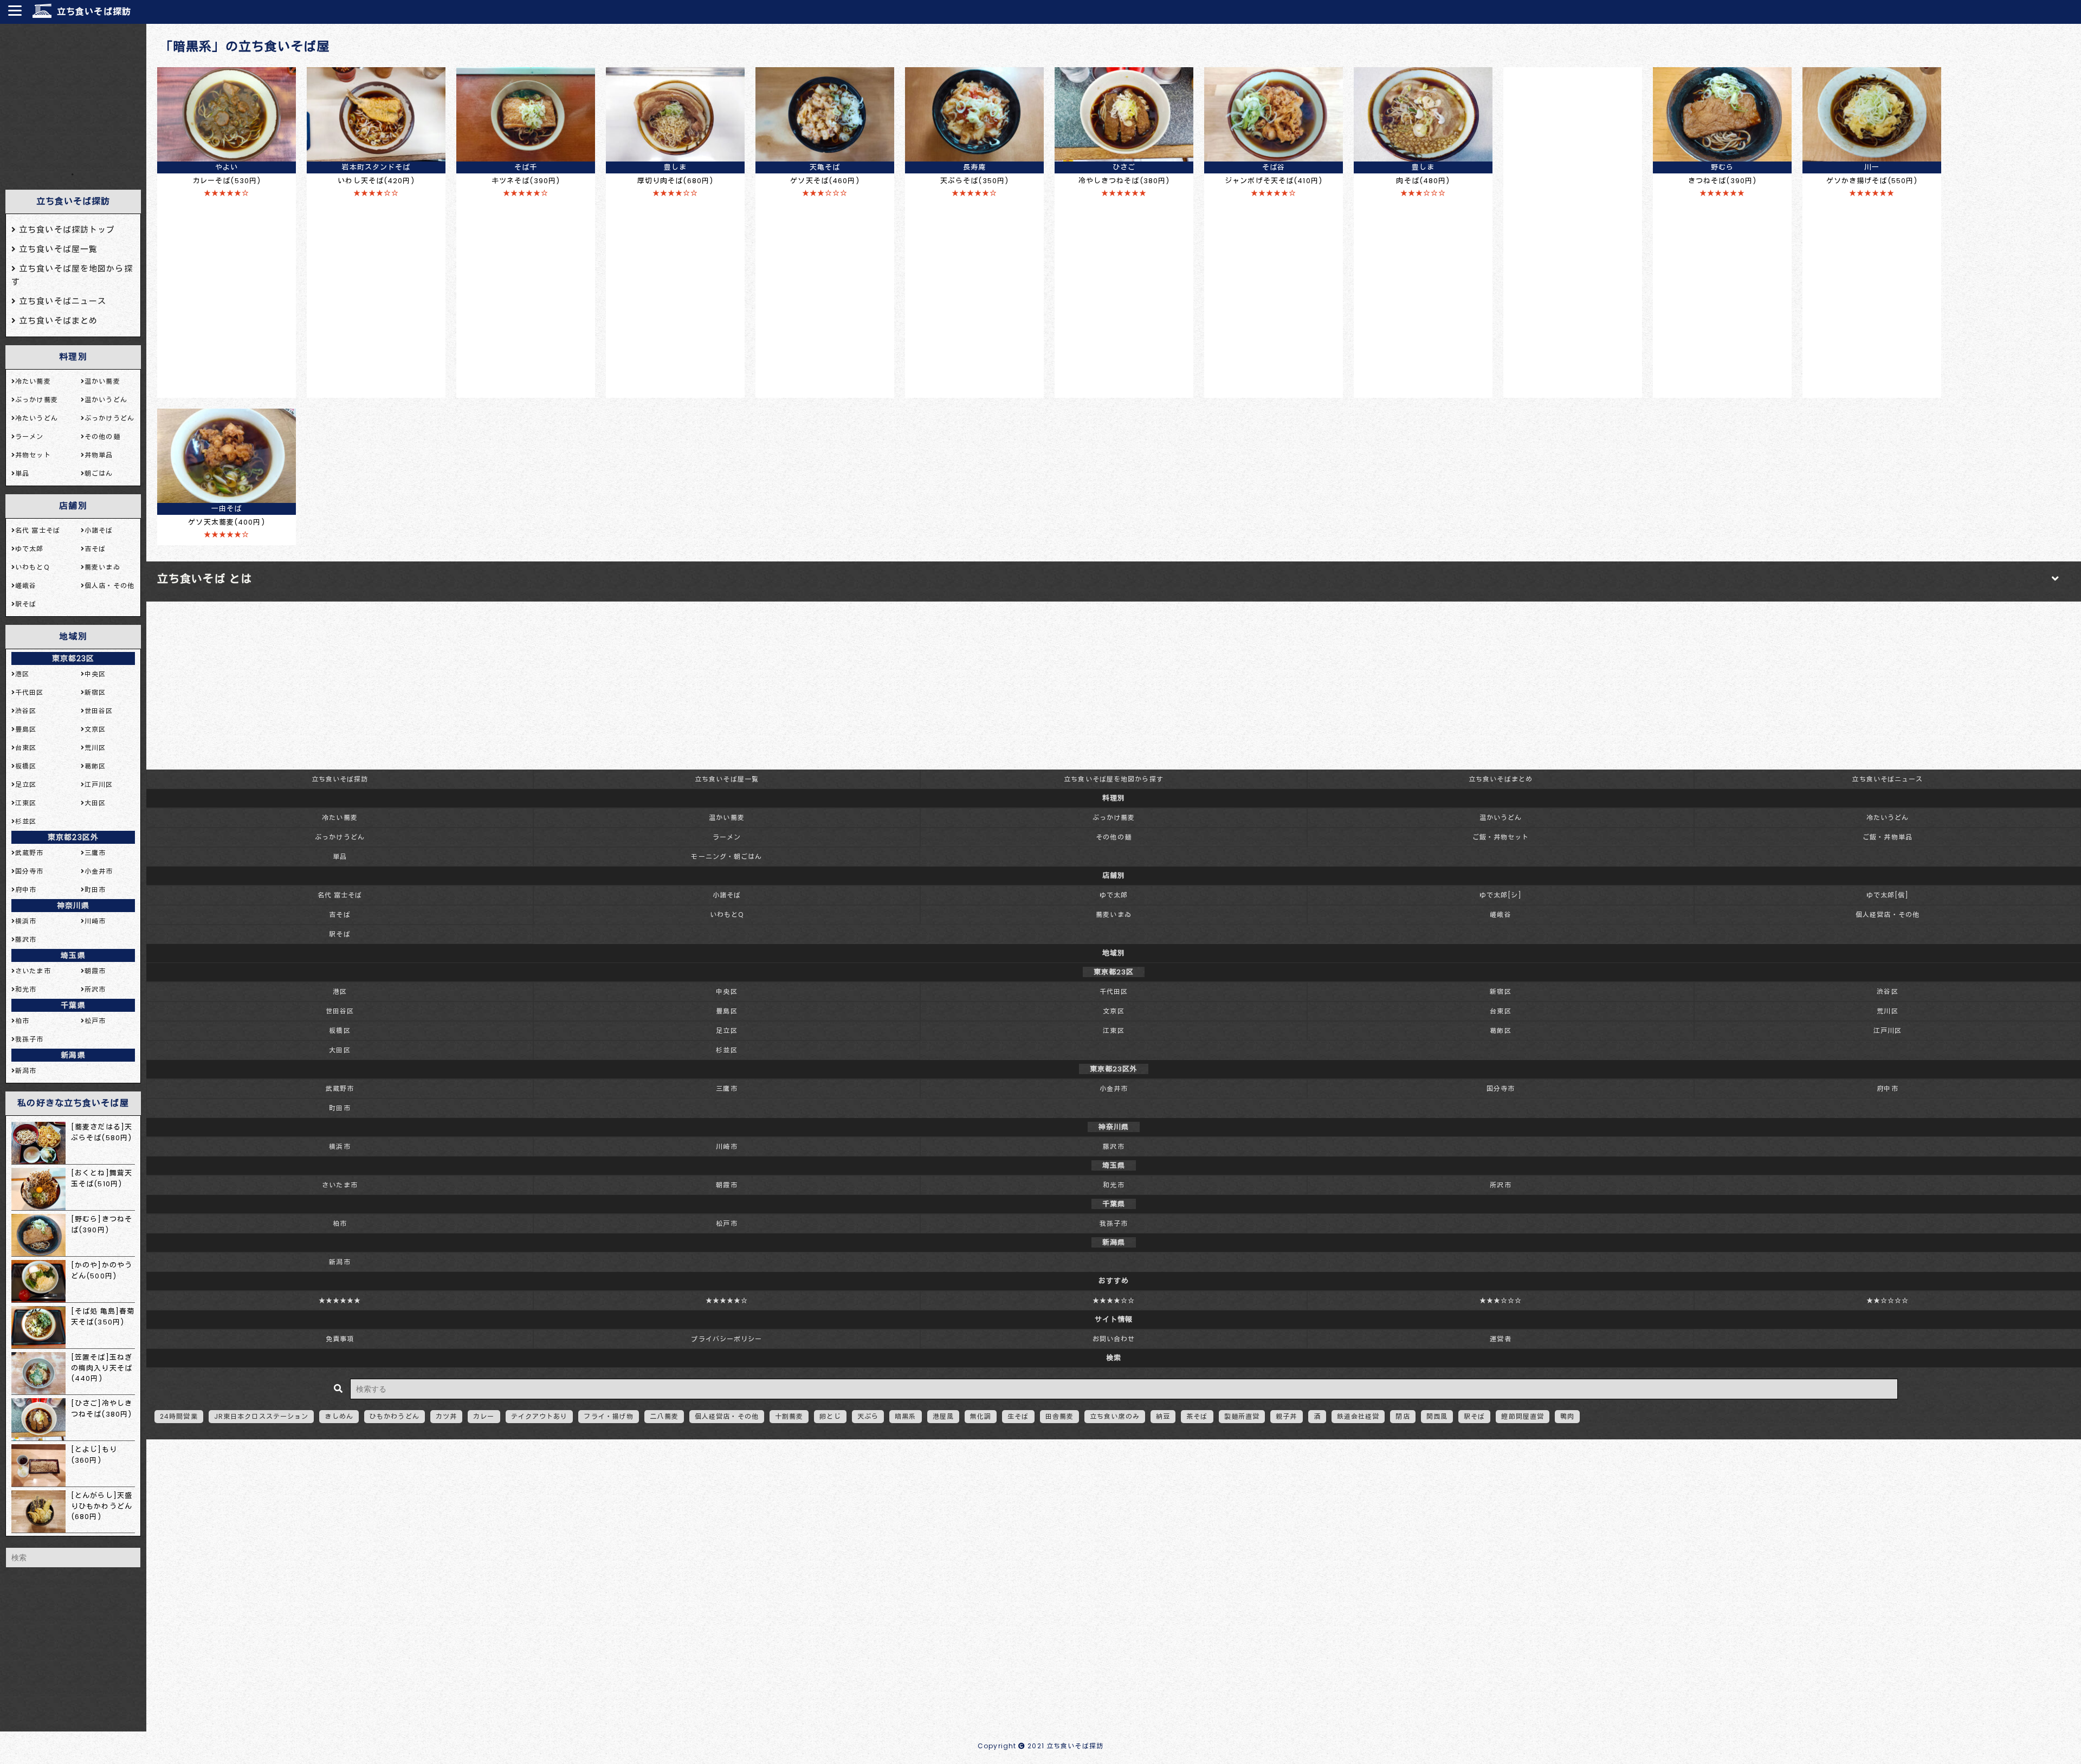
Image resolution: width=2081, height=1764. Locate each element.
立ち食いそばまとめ (1501, 779)
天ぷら (868, 1416)
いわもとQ (727, 915)
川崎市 (726, 1146)
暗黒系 (905, 1416)
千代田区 (1114, 991)
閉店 (1403, 1416)
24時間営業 (179, 1416)
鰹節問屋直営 (1523, 1416)
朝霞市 (726, 1185)
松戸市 (726, 1223)
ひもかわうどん (395, 1416)
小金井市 (1114, 1088)
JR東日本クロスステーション (261, 1416)
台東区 (1500, 1011)
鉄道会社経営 (1358, 1416)
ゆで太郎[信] (1888, 895)
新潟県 (73, 1055)
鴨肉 (1567, 1416)
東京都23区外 (73, 837)
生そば (1018, 1416)
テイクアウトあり (539, 1416)
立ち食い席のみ (1115, 1416)
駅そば (340, 934)
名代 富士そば (340, 895)
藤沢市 (1113, 1146)
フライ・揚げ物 (609, 1416)
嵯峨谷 (1500, 915)
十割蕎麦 (789, 1416)
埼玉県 (73, 955)
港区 (340, 991)
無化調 (981, 1416)
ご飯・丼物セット (1501, 837)
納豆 (1163, 1416)
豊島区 (726, 1011)
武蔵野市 (340, 1088)
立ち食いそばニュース (1887, 779)
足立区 (726, 1030)
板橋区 (340, 1030)
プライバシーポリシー (726, 1339)
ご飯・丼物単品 (1888, 837)
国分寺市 (1501, 1088)
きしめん (339, 1416)
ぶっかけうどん (340, 837)
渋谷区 (1887, 991)
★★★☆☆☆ (1501, 1300)
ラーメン (727, 837)
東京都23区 (73, 658)
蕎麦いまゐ (1114, 915)
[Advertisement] (73, 97)
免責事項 (340, 1339)
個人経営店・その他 (1888, 915)
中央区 (726, 991)
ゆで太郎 (1114, 895)
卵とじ (830, 1416)
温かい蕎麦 (727, 818)
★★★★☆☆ (1114, 1300)
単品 (340, 857)
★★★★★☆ (727, 1300)
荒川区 (1887, 1011)
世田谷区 (340, 1011)
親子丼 (1286, 1416)
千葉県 (73, 1005)
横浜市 (340, 1146)
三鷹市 (726, 1088)
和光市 (1113, 1185)
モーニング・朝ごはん (726, 857)
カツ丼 (446, 1416)
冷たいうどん (1888, 818)
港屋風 (943, 1416)
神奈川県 (73, 906)
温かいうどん (1501, 818)
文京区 (1113, 1011)
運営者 (1500, 1339)
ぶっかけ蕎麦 (1114, 818)
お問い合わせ (1114, 1339)
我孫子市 (1114, 1223)
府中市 (1887, 1088)
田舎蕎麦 (1059, 1416)
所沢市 (1500, 1185)
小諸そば (727, 895)
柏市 (340, 1223)
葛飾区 (1500, 1030)
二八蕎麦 (664, 1416)
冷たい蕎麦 (340, 818)
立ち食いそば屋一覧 (727, 779)
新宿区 (1500, 991)
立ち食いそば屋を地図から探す (1114, 779)
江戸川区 (1888, 1030)
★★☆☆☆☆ (1888, 1300)
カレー (484, 1416)
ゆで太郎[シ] (1501, 895)
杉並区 (726, 1050)
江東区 (1113, 1030)
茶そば (1197, 1416)
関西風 (1437, 1416)
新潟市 (340, 1262)
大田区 (340, 1050)
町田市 (340, 1108)
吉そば (340, 915)
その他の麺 (1114, 837)
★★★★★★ (340, 1300)
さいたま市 (340, 1185)
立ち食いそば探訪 (94, 12)
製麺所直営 (1242, 1416)
